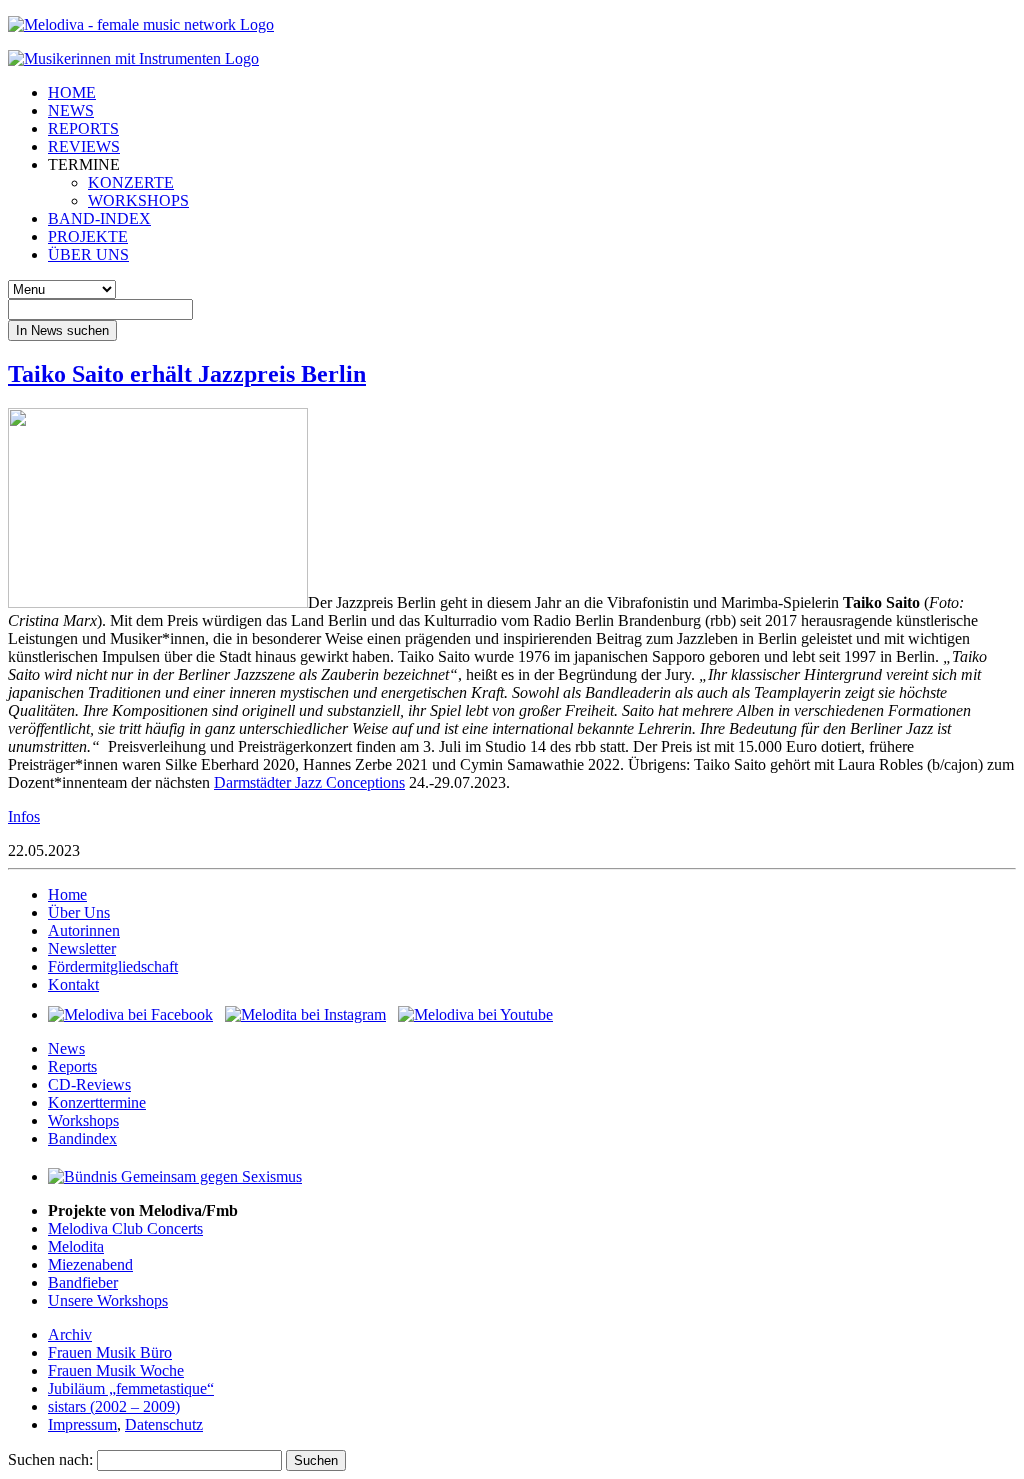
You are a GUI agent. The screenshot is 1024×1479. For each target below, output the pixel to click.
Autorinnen (84, 930)
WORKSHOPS (138, 200)
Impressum (82, 1424)
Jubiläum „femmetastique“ (131, 1388)
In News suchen (62, 330)
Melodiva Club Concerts (125, 1228)
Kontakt (73, 984)
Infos (24, 816)
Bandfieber (83, 1282)
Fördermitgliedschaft (113, 966)
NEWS (71, 110)
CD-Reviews (89, 1084)
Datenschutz (164, 1424)
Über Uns (79, 912)
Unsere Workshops (108, 1300)
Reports (72, 1066)
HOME (72, 92)
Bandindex (82, 1138)
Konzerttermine (97, 1102)
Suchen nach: (50, 1459)
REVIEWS (84, 146)
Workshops (83, 1120)
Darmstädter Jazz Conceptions (309, 782)
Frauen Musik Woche (116, 1370)
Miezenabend (90, 1264)
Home (67, 894)
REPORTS (83, 128)
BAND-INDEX (99, 218)
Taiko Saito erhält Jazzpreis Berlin (187, 374)
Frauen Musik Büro (110, 1352)
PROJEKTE (88, 236)
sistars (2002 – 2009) (114, 1406)
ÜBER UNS (88, 254)
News (66, 1048)
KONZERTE (131, 182)
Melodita (76, 1246)
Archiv (70, 1334)
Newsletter (82, 948)
